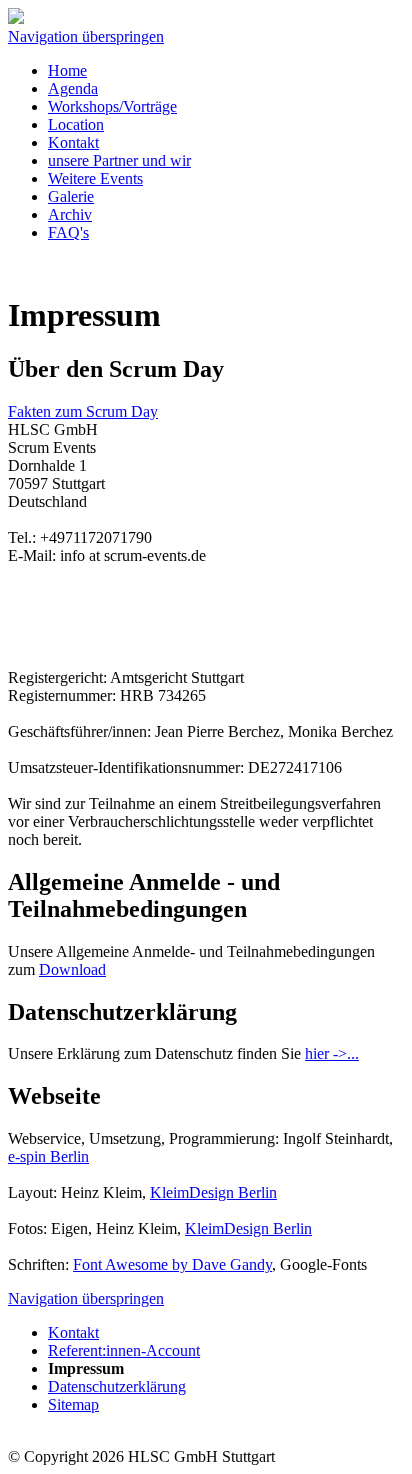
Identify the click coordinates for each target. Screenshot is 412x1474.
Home (67, 70)
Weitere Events (95, 178)
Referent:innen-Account (124, 1350)
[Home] (16, 18)
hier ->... (332, 1053)
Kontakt (73, 142)
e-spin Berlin (48, 1156)
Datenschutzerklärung (117, 1386)
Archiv (70, 214)
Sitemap (73, 1404)
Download (72, 969)
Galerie (71, 196)
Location (76, 124)
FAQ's (68, 232)
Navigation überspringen (86, 36)
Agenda (73, 88)
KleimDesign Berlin (213, 1192)
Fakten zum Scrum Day (83, 411)
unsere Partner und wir (119, 160)
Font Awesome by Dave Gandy (172, 1264)
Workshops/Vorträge (112, 106)
